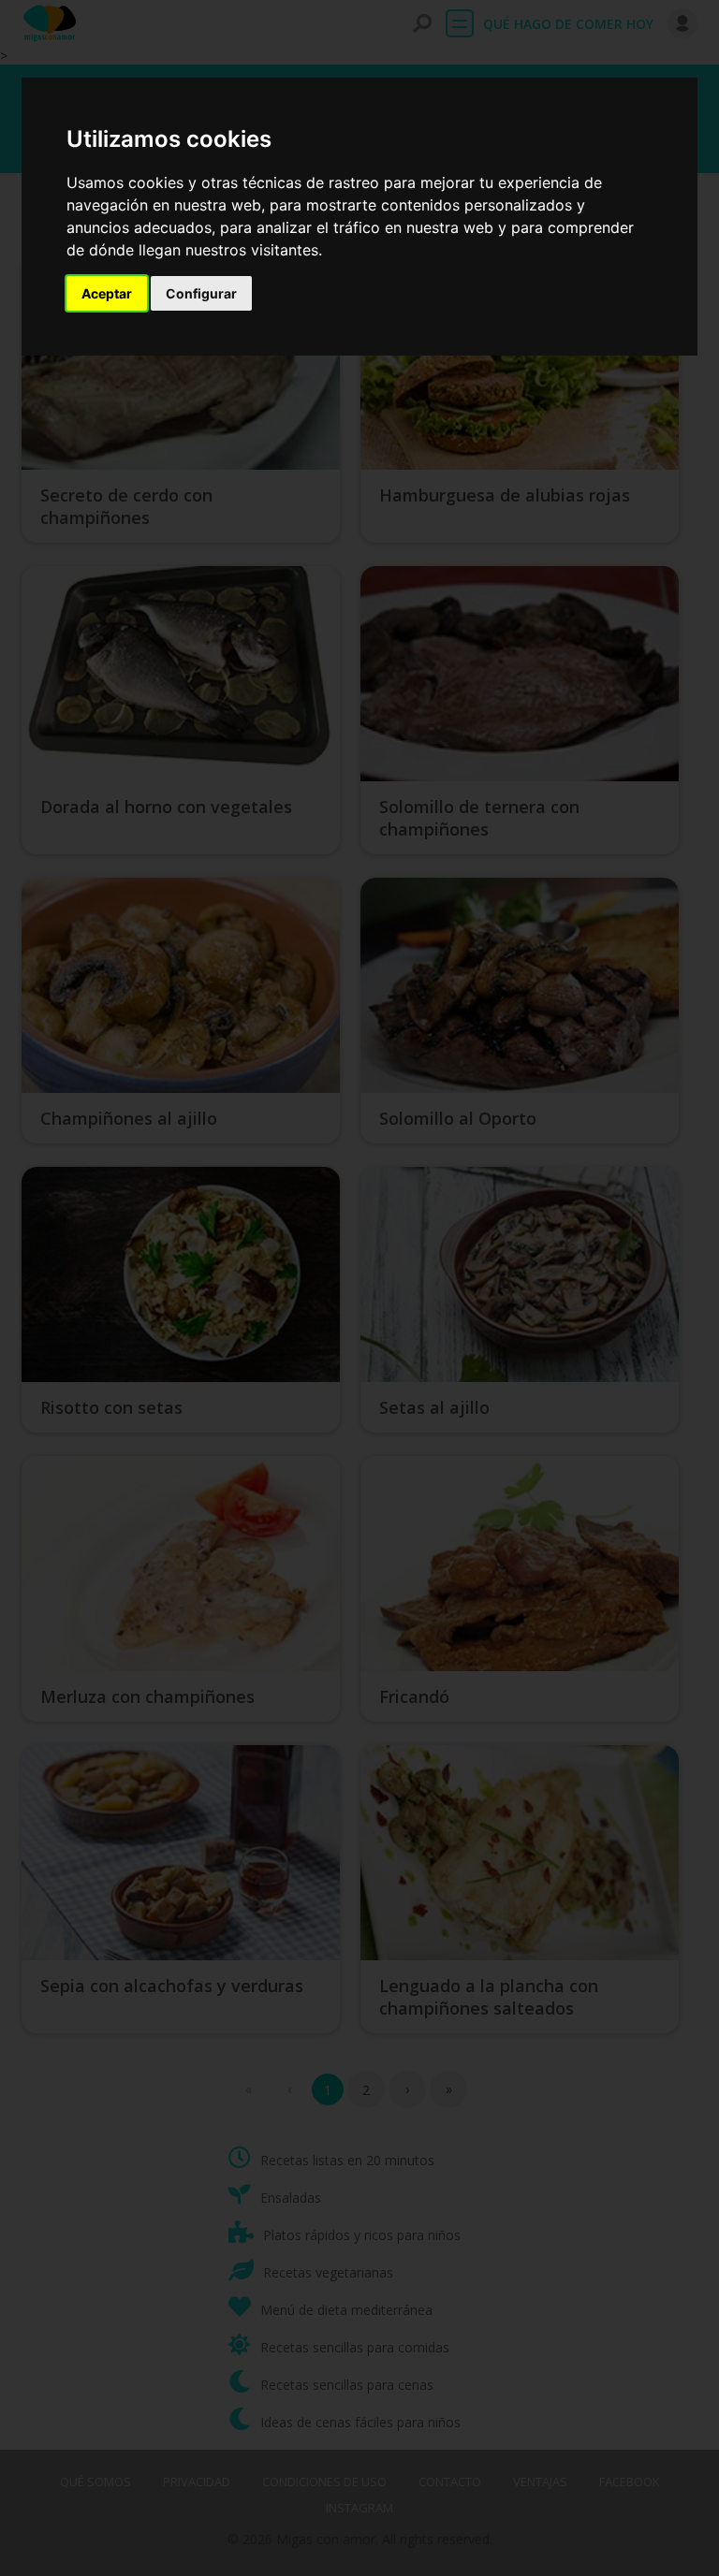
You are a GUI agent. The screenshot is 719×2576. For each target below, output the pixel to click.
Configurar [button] (201, 293)
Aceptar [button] (107, 293)
